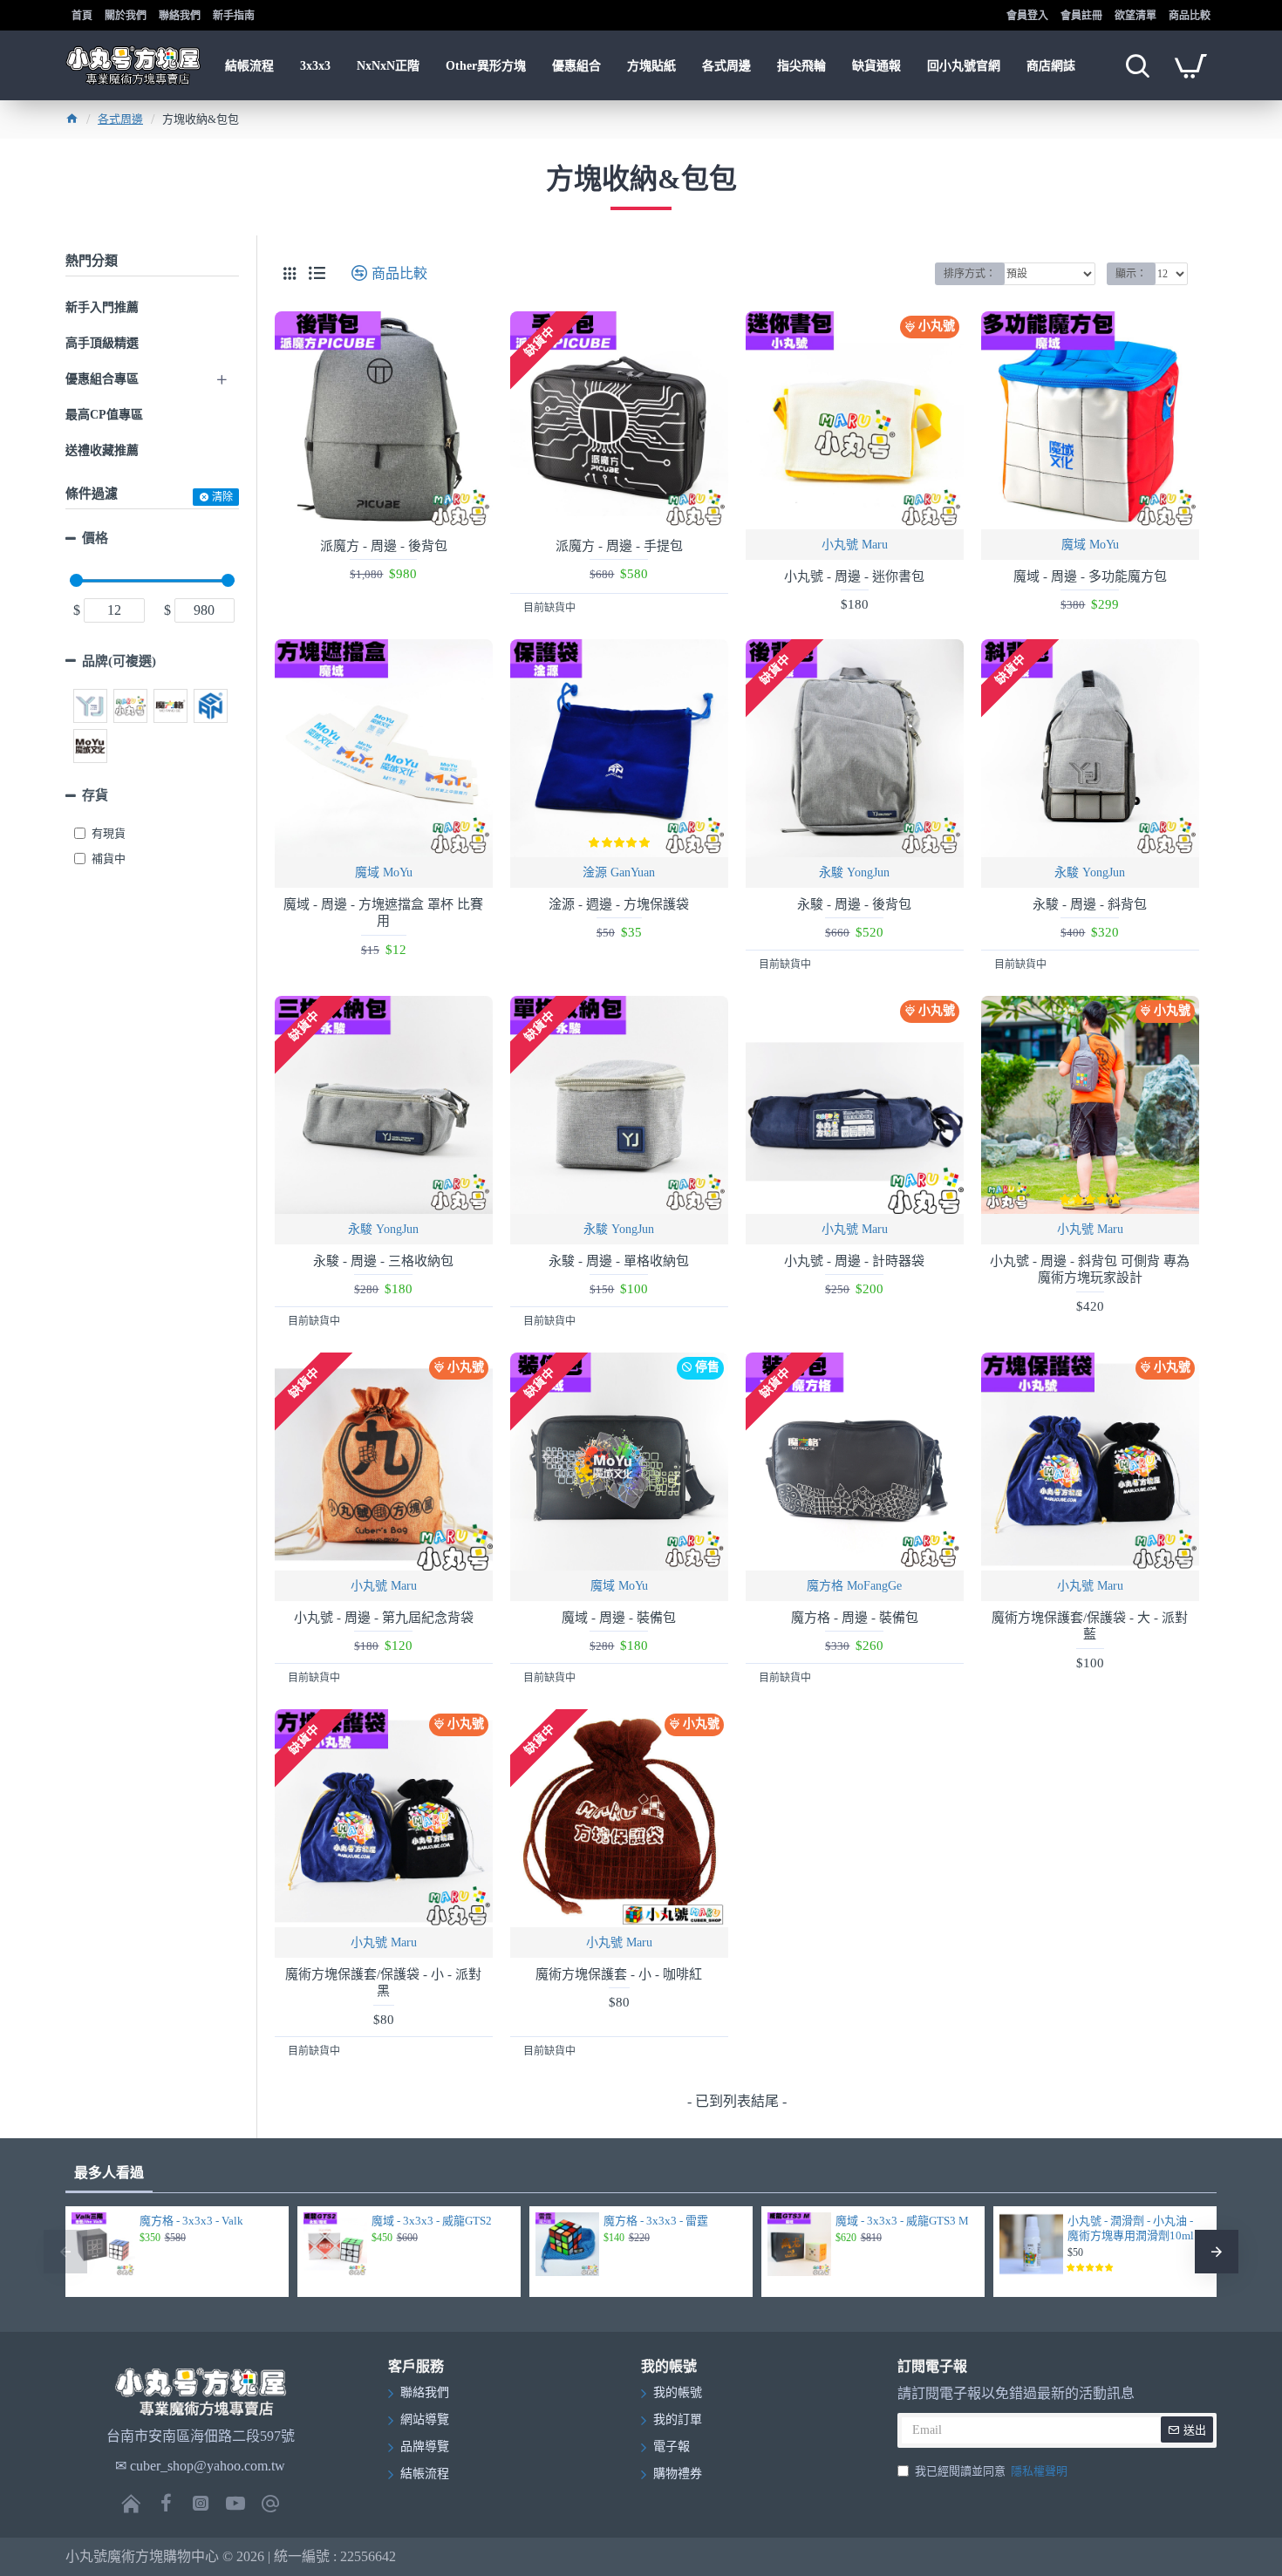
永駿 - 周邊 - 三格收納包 (383, 1261)
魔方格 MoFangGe (854, 1586)
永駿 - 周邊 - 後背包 (854, 904)
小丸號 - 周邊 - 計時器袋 (854, 1261)
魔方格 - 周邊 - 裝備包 (855, 1618)
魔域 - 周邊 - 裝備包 (619, 1618)
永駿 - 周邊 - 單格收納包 (619, 1261)
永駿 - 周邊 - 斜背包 (1090, 904)
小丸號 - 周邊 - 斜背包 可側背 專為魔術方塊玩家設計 (1090, 1270)
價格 (95, 538)
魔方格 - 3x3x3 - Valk (191, 2221)
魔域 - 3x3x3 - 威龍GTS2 (432, 2221)
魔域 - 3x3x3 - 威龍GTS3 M (902, 2221)
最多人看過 (109, 2173)
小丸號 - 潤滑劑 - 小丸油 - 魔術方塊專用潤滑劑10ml (1131, 2228)
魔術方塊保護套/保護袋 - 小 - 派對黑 (383, 1983)
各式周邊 (120, 119)
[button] (65, 2252)
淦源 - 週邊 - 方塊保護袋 (619, 904)
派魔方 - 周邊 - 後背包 (384, 546)
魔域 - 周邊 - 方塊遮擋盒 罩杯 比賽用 (383, 913)
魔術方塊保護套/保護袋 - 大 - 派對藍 (1090, 1626)
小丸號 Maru (855, 545)
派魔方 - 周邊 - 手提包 (619, 546)
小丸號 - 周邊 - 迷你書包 (854, 576)
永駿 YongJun (854, 872)
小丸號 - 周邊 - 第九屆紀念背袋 (384, 1618)
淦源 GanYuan (619, 872)
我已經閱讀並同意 (991, 2471)
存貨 (95, 795)
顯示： (1131, 274)
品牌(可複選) (119, 661)
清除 (222, 497)
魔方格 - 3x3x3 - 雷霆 (656, 2221)
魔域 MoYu (1090, 545)
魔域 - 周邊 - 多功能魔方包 (1090, 576)
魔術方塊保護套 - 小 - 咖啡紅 (619, 1974)
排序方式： (970, 274)
